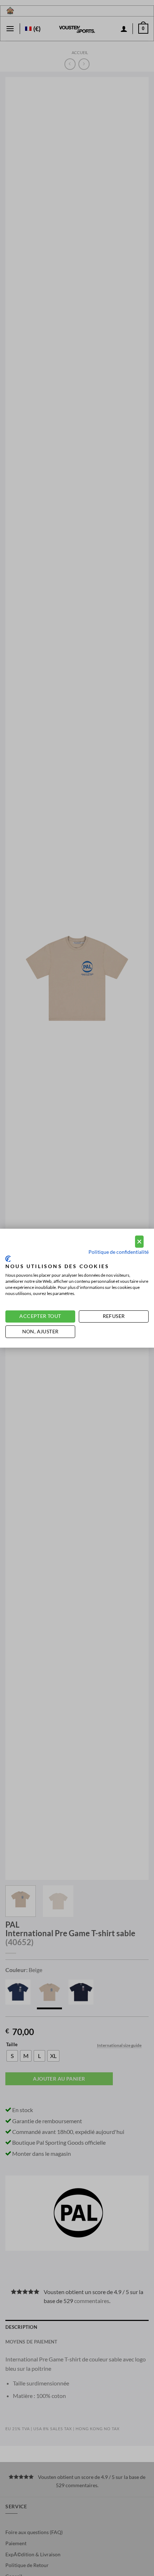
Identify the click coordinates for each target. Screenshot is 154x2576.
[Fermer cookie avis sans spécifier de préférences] (139, 1242)
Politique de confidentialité (119, 1252)
